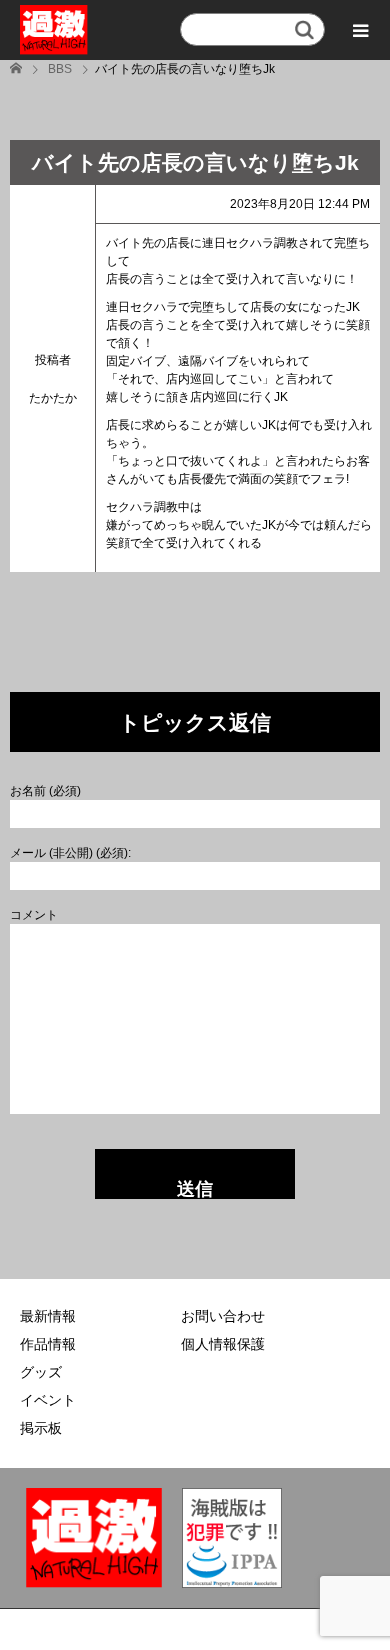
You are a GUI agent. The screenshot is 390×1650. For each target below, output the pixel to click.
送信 (195, 1189)
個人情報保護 (223, 1344)
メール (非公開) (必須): (70, 853)
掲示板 (41, 1428)
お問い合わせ (223, 1316)
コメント (34, 915)
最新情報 (48, 1316)
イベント (48, 1400)
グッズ (41, 1372)
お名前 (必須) (45, 791)
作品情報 (48, 1344)
